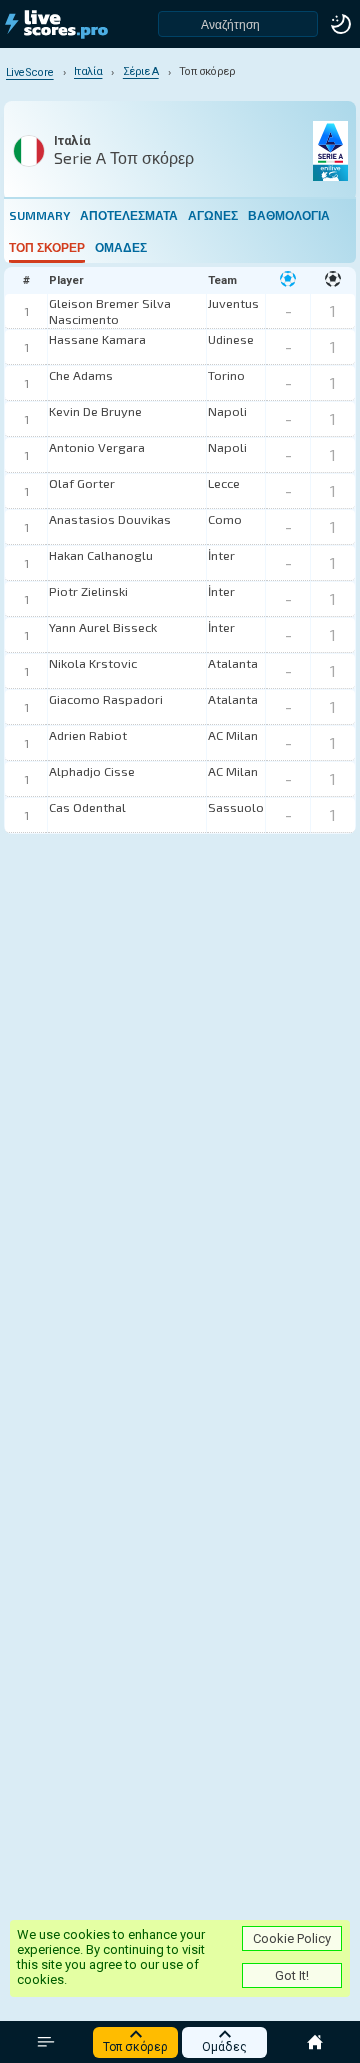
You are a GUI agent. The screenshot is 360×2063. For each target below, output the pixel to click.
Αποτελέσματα (129, 215)
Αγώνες (213, 215)
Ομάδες (121, 247)
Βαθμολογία (289, 215)
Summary (39, 215)
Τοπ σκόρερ (47, 247)
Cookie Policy (292, 1938)
